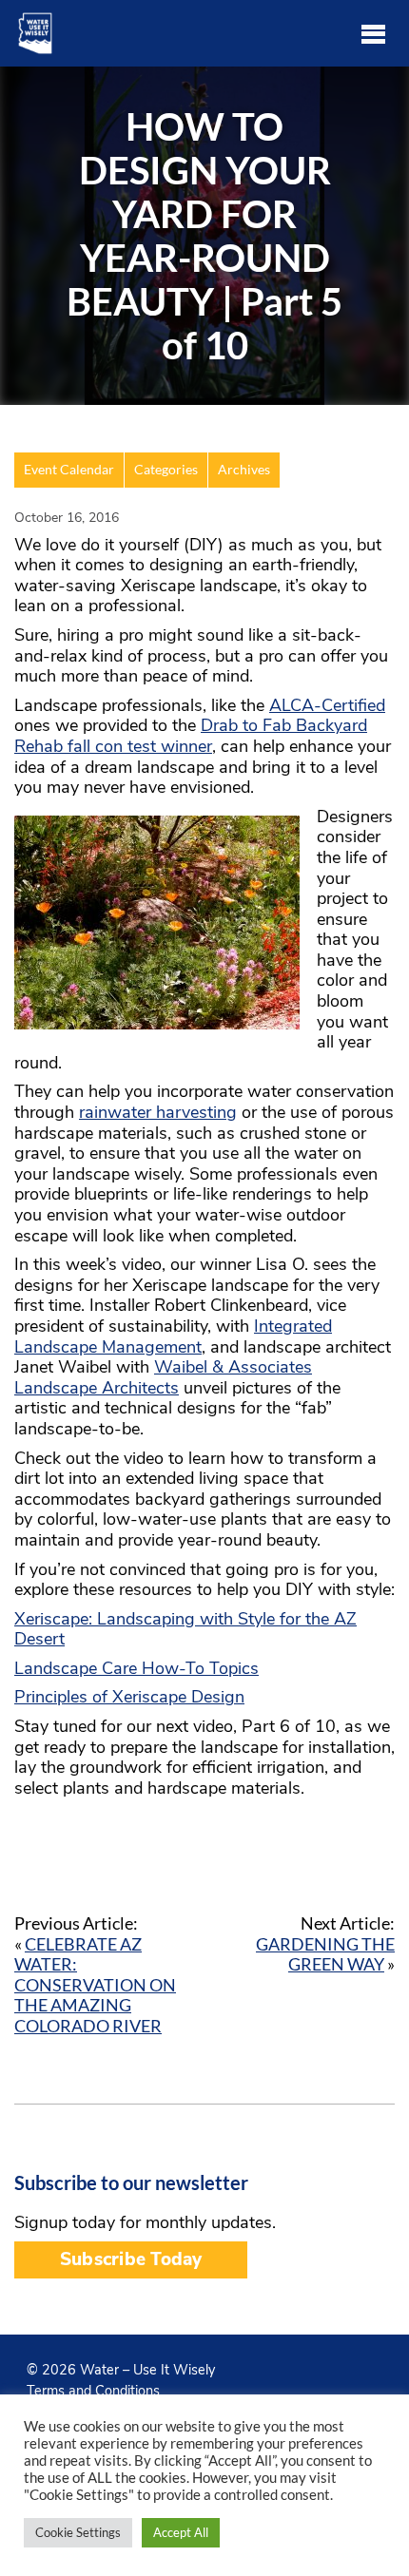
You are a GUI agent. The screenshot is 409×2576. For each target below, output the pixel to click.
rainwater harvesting (158, 1112)
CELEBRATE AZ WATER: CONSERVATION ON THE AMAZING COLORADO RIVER (95, 1985)
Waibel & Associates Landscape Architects (163, 1377)
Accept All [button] (181, 2532)
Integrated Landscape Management (173, 1336)
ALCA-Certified (327, 705)
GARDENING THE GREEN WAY (325, 1954)
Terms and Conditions (93, 2391)
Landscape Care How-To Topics (136, 1668)
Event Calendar (69, 470)
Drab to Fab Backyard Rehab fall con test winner (191, 736)
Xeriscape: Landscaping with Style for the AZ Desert (185, 1629)
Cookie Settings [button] (78, 2532)
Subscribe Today (131, 2259)
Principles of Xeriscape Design (129, 1697)
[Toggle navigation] (373, 33)
